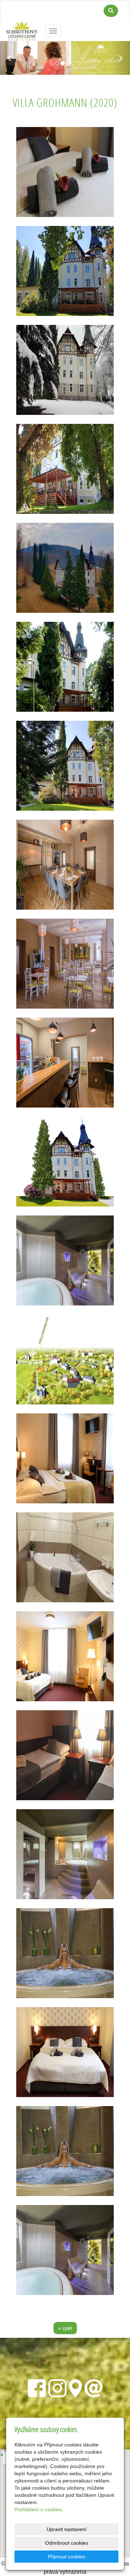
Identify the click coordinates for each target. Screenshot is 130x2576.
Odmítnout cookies (67, 2543)
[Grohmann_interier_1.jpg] (65, 964)
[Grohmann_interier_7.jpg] (65, 1656)
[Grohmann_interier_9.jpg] (65, 1755)
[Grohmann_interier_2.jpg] (65, 1063)
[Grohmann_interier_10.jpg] (65, 1854)
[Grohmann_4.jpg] (65, 568)
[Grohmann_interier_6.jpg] (65, 1557)
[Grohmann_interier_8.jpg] (65, 2052)
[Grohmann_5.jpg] (65, 667)
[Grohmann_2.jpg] (65, 766)
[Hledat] (111, 11)
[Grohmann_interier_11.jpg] (65, 1953)
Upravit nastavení (67, 2529)
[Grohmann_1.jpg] (65, 469)
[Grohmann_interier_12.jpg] (65, 2250)
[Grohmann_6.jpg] (65, 370)
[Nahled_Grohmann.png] (65, 1162)
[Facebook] (37, 2387)
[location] (75, 2387)
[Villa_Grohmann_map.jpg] (65, 1359)
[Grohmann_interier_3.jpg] (65, 865)
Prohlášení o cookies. (39, 2509)
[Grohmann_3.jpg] (65, 271)
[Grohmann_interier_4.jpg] (65, 1458)
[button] (10, 58)
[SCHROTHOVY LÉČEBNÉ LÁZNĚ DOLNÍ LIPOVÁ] (22, 30)
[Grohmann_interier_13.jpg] (65, 1260)
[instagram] (57, 2387)
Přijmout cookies (66, 2557)
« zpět (65, 2328)
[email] (94, 2387)
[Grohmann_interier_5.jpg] (65, 172)
